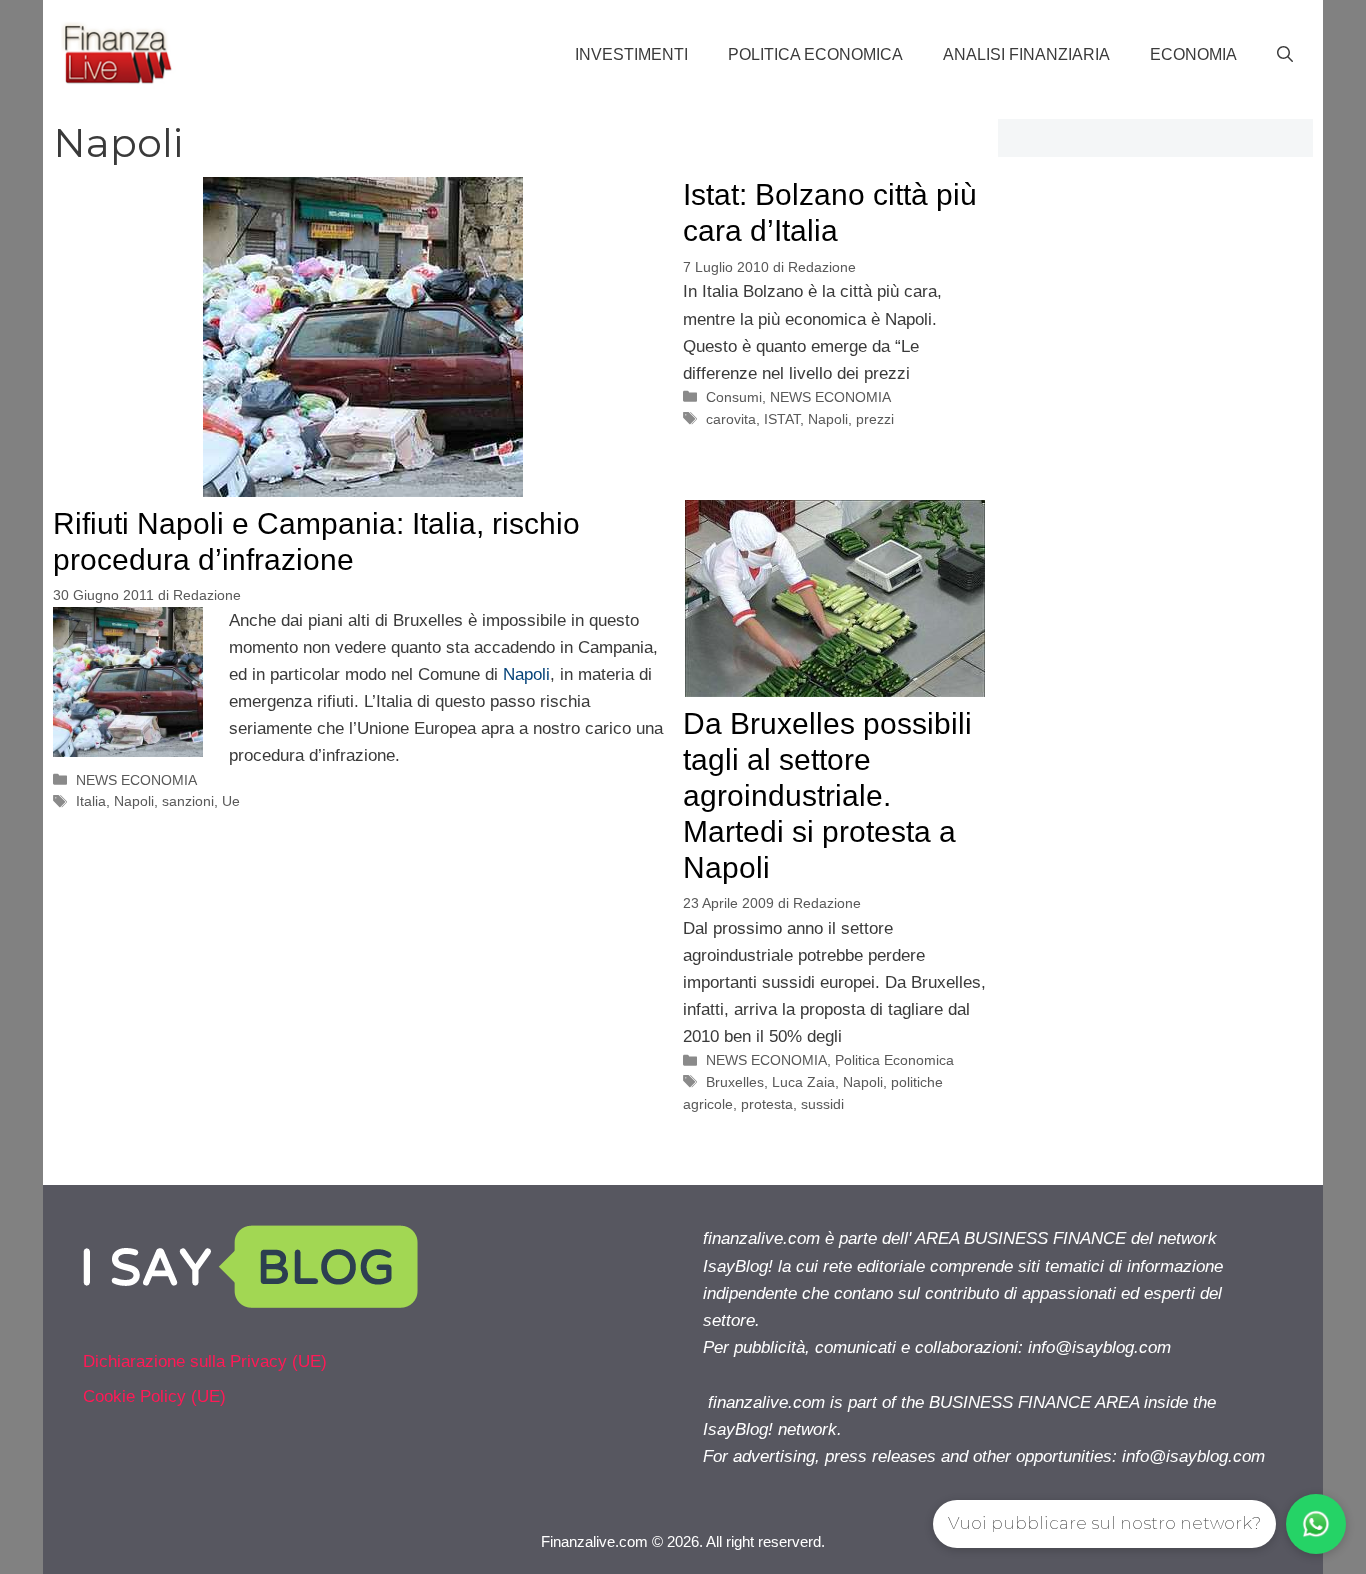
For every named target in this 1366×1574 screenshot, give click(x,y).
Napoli (526, 674)
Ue (231, 801)
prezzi (875, 419)
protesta (767, 1104)
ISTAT (782, 419)
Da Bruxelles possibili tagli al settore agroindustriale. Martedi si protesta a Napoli (827, 795)
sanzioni (188, 801)
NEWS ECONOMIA (136, 780)
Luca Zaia (803, 1082)
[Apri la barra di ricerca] (1285, 55)
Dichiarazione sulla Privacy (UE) (205, 1361)
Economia (1193, 54)
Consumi (734, 397)
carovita (731, 419)
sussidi (822, 1104)
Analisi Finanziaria (1026, 54)
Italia (91, 801)
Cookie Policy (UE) (154, 1396)
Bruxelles (735, 1082)
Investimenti (631, 54)
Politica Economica (815, 54)
